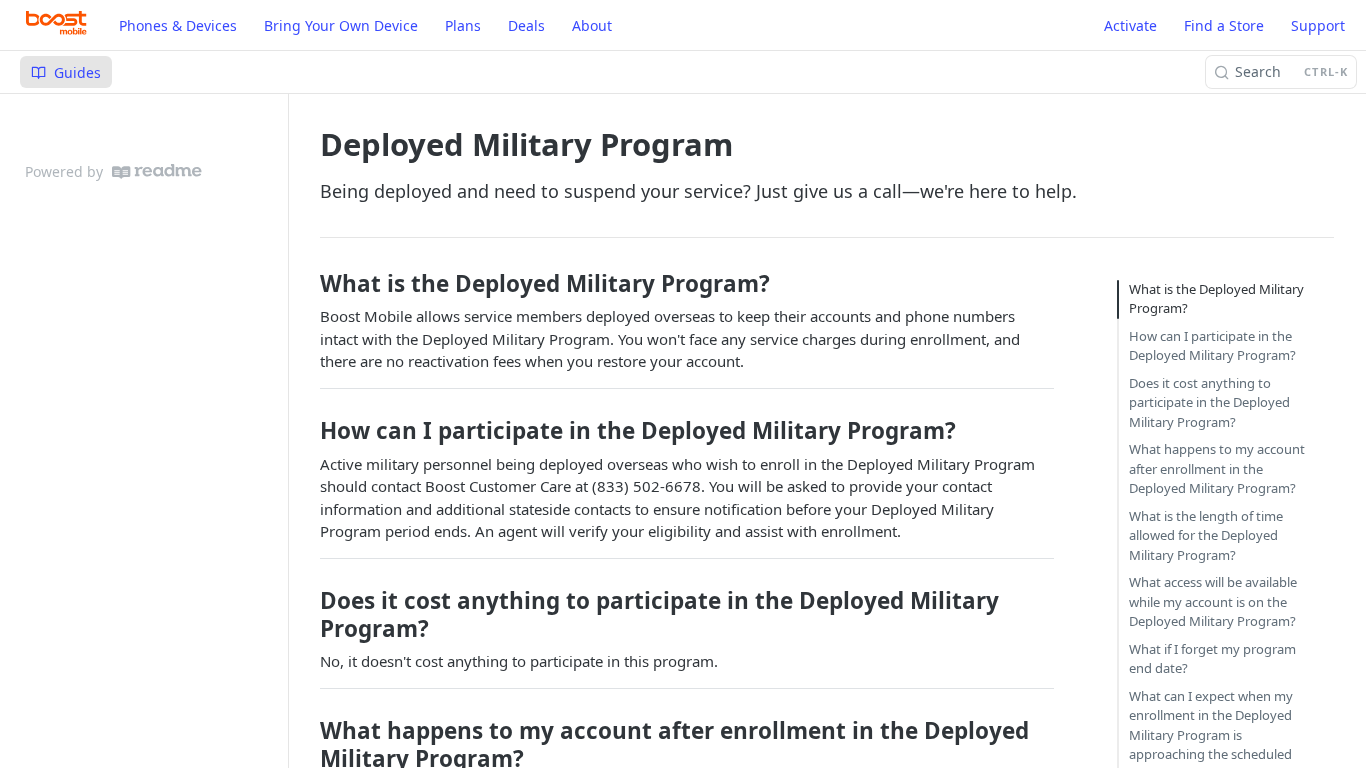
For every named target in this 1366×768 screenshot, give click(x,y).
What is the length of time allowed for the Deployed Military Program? (1206, 535)
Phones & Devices (178, 25)
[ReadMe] (157, 171)
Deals (526, 25)
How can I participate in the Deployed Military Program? (1212, 346)
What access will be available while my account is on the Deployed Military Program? (1213, 601)
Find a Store (1224, 25)
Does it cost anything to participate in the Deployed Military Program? (1209, 402)
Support (1318, 25)
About (592, 25)
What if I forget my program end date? (1212, 659)
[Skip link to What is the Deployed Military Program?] (312, 284)
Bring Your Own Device (341, 25)
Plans (463, 25)
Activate (1130, 25)
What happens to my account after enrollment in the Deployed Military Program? (1217, 468)
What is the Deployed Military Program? (1216, 299)
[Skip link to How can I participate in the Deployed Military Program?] (312, 431)
